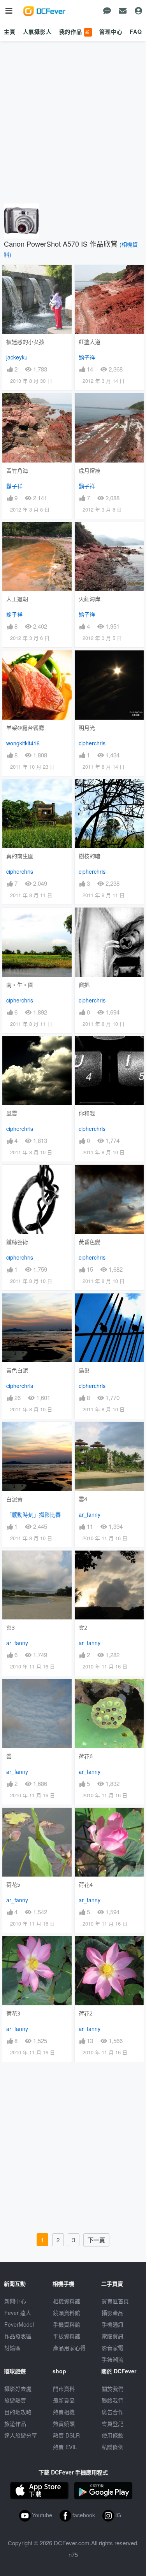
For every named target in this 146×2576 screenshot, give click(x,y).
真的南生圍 (20, 856)
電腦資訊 (113, 2336)
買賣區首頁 (115, 2301)
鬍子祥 (87, 357)
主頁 (10, 32)
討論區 (12, 2348)
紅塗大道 (90, 342)
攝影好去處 (18, 2388)
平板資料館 (67, 2336)
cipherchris (92, 743)
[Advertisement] (73, 123)
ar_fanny (90, 1514)
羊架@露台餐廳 (25, 728)
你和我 (87, 1113)
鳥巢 (84, 1370)
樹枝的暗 (90, 856)
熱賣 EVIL (65, 2447)
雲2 (83, 1627)
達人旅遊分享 (21, 2435)
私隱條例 (113, 2447)
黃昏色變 (90, 1242)
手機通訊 (113, 2324)
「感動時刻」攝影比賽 (33, 1514)
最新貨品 (64, 2400)
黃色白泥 (17, 1370)
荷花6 (86, 1756)
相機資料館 (67, 2301)
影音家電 (113, 2348)
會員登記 (113, 2424)
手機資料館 (67, 2324)
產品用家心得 (69, 2348)
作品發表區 (18, 2336)
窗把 (84, 985)
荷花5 (13, 1885)
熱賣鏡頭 (64, 2424)
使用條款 (113, 2435)
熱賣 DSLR (66, 2435)
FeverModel (19, 2324)
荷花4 (86, 1885)
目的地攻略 (18, 2412)
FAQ (136, 32)
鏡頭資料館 (67, 2313)
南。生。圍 (20, 985)
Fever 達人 (18, 2313)
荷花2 (86, 2013)
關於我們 (113, 2388)
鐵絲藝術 (17, 1242)
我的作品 (75, 32)
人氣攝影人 (37, 32)
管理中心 (111, 32)
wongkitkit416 (23, 743)
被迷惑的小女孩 (25, 342)
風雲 (12, 1113)
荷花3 (13, 2013)
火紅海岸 (90, 599)
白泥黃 (14, 1499)
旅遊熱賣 (15, 2400)
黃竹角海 (17, 471)
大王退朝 (17, 599)
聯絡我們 (113, 2400)
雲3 (11, 1627)
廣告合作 (113, 2412)
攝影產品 (113, 2313)
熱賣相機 (64, 2412)
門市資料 (64, 2388)
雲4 (83, 1499)
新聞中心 (15, 2301)
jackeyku (17, 357)
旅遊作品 (15, 2424)
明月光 (87, 728)
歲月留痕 (90, 471)
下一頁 (96, 2240)
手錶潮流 (113, 2359)
